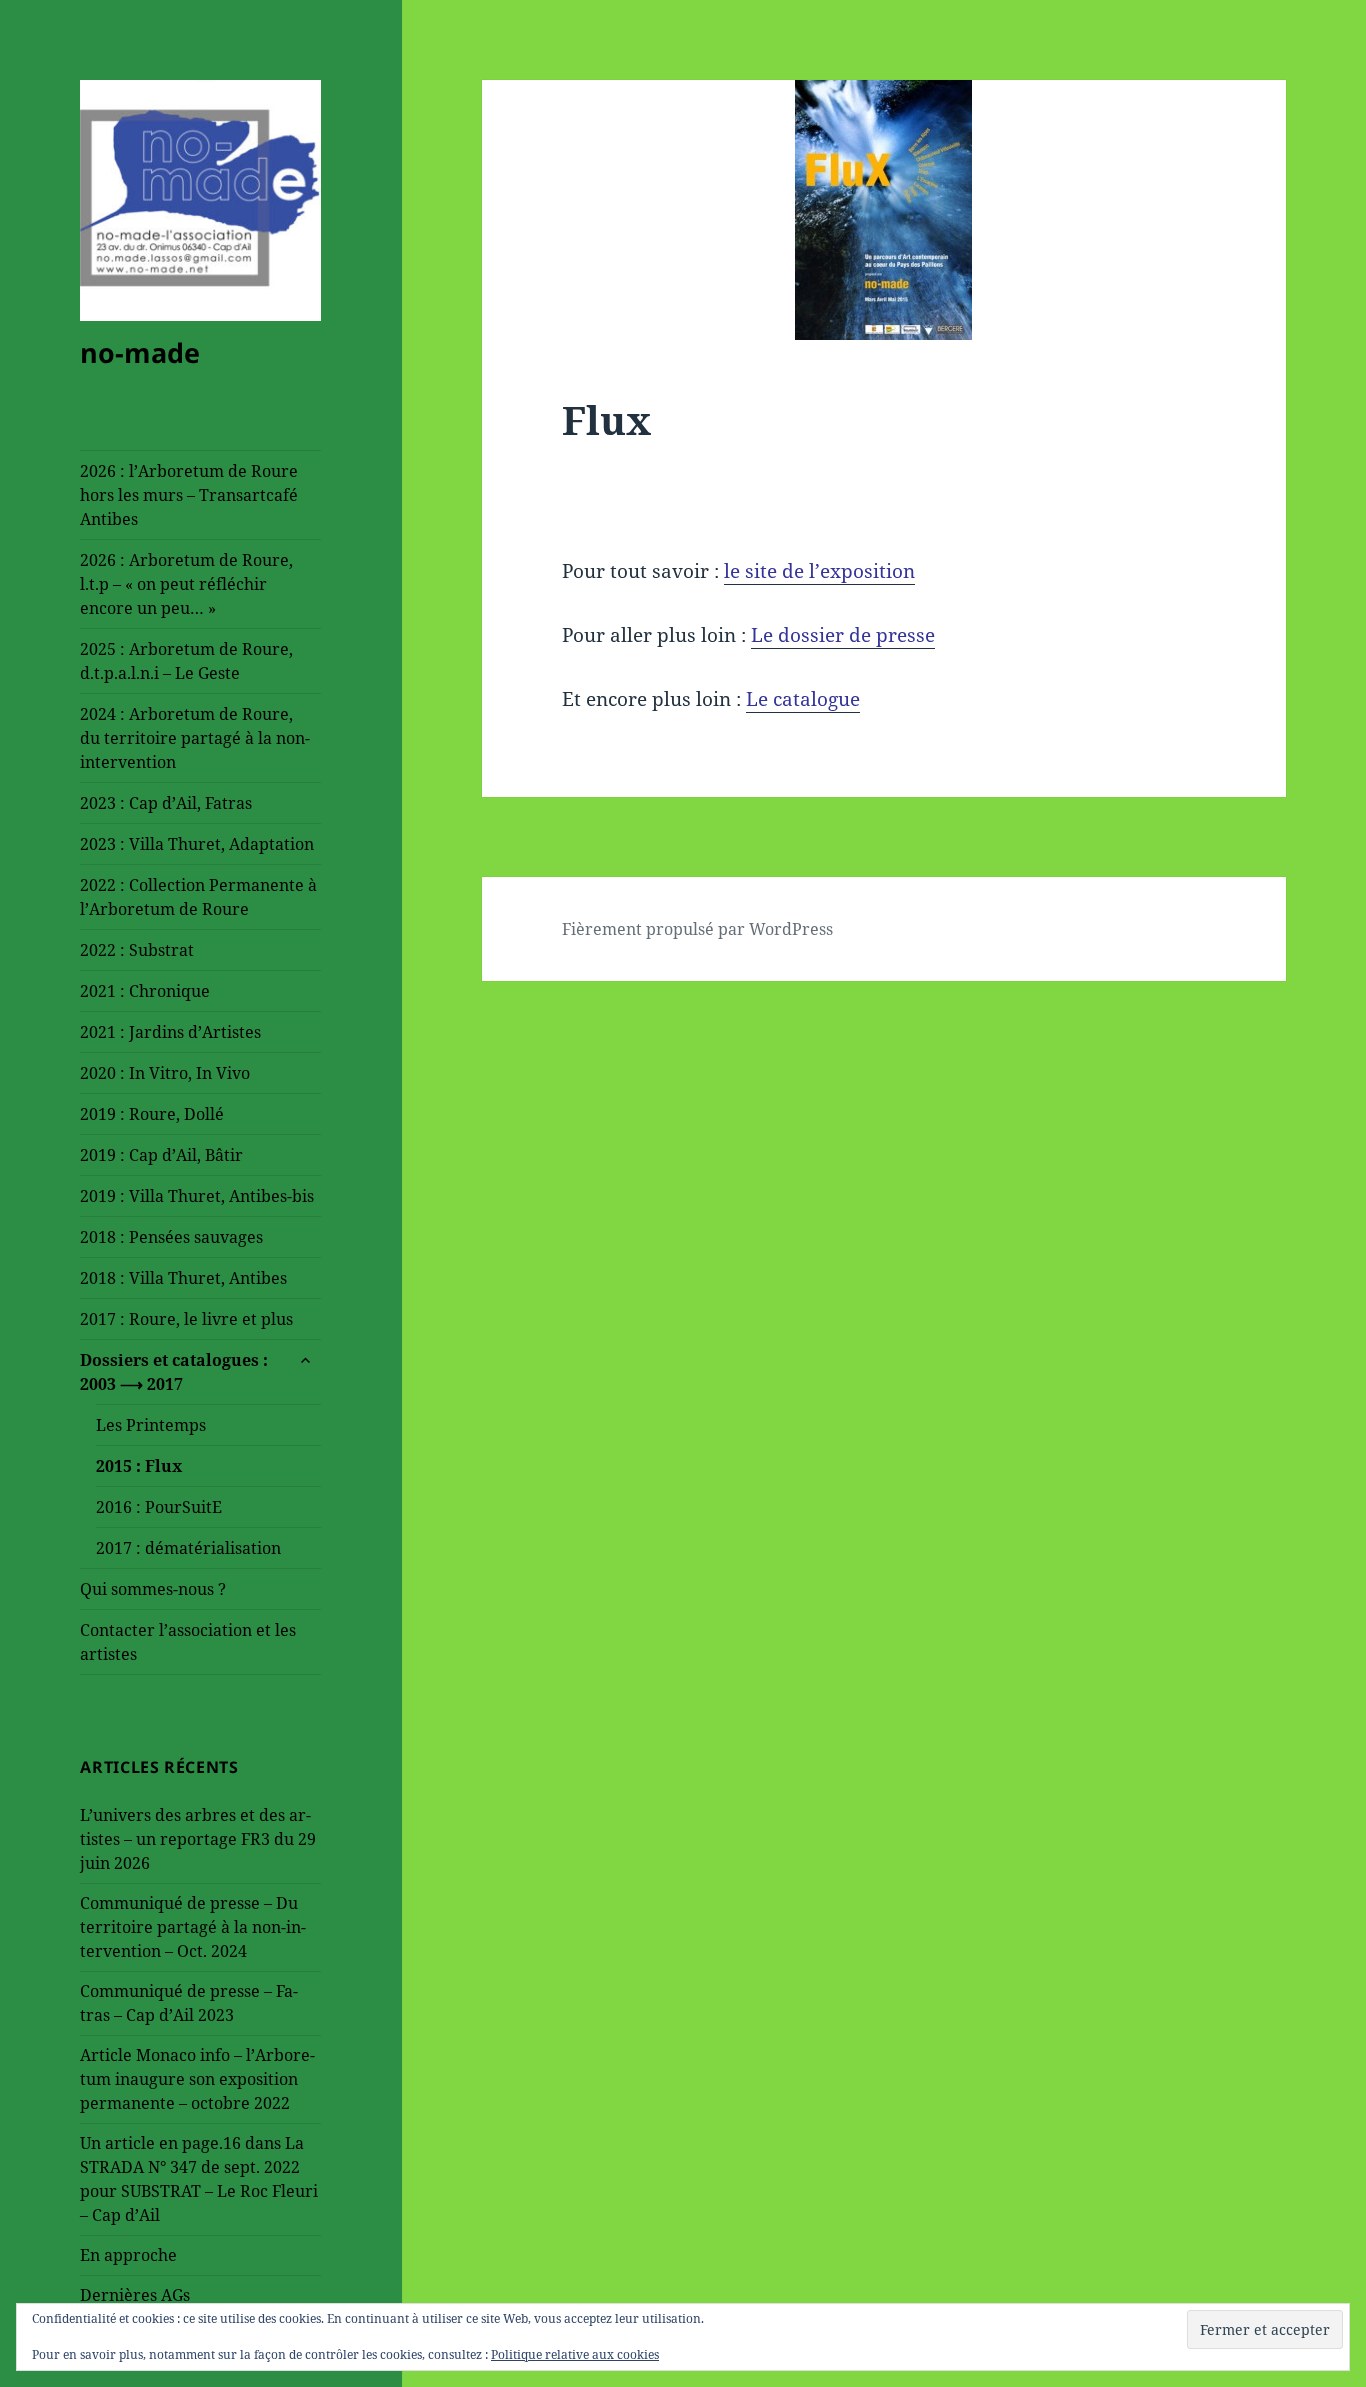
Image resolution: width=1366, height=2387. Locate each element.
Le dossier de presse (843, 635)
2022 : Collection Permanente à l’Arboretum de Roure (198, 897)
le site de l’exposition (819, 571)
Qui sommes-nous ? (153, 1589)
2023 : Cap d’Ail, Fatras (166, 803)
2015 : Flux (139, 1466)
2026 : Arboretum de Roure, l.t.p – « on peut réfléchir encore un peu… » (186, 584)
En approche (128, 2255)
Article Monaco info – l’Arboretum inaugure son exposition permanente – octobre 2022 (197, 2079)
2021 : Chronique (145, 991)
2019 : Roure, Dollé (152, 1114)
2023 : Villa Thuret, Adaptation (197, 844)
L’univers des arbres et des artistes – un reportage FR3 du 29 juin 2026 (198, 1839)
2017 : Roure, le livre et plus (186, 1319)
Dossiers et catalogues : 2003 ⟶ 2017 (174, 1372)
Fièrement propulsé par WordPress (697, 929)
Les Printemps (151, 1425)
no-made (140, 352)
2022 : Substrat (137, 950)
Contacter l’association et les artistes (188, 1642)
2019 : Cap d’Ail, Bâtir (161, 1155)
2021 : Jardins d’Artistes (170, 1032)
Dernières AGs (135, 2295)
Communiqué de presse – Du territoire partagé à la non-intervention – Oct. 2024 (193, 1927)
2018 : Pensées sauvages (171, 1237)
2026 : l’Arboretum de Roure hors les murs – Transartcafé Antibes (189, 495)
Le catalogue (803, 699)
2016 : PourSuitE (159, 1507)
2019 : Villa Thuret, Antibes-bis (197, 1196)
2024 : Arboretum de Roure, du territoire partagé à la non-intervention (195, 738)
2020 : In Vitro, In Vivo (165, 1073)
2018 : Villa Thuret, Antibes (183, 1278)
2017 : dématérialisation (188, 1548)
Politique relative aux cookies (575, 2354)
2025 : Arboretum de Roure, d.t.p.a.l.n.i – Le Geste (186, 661)
